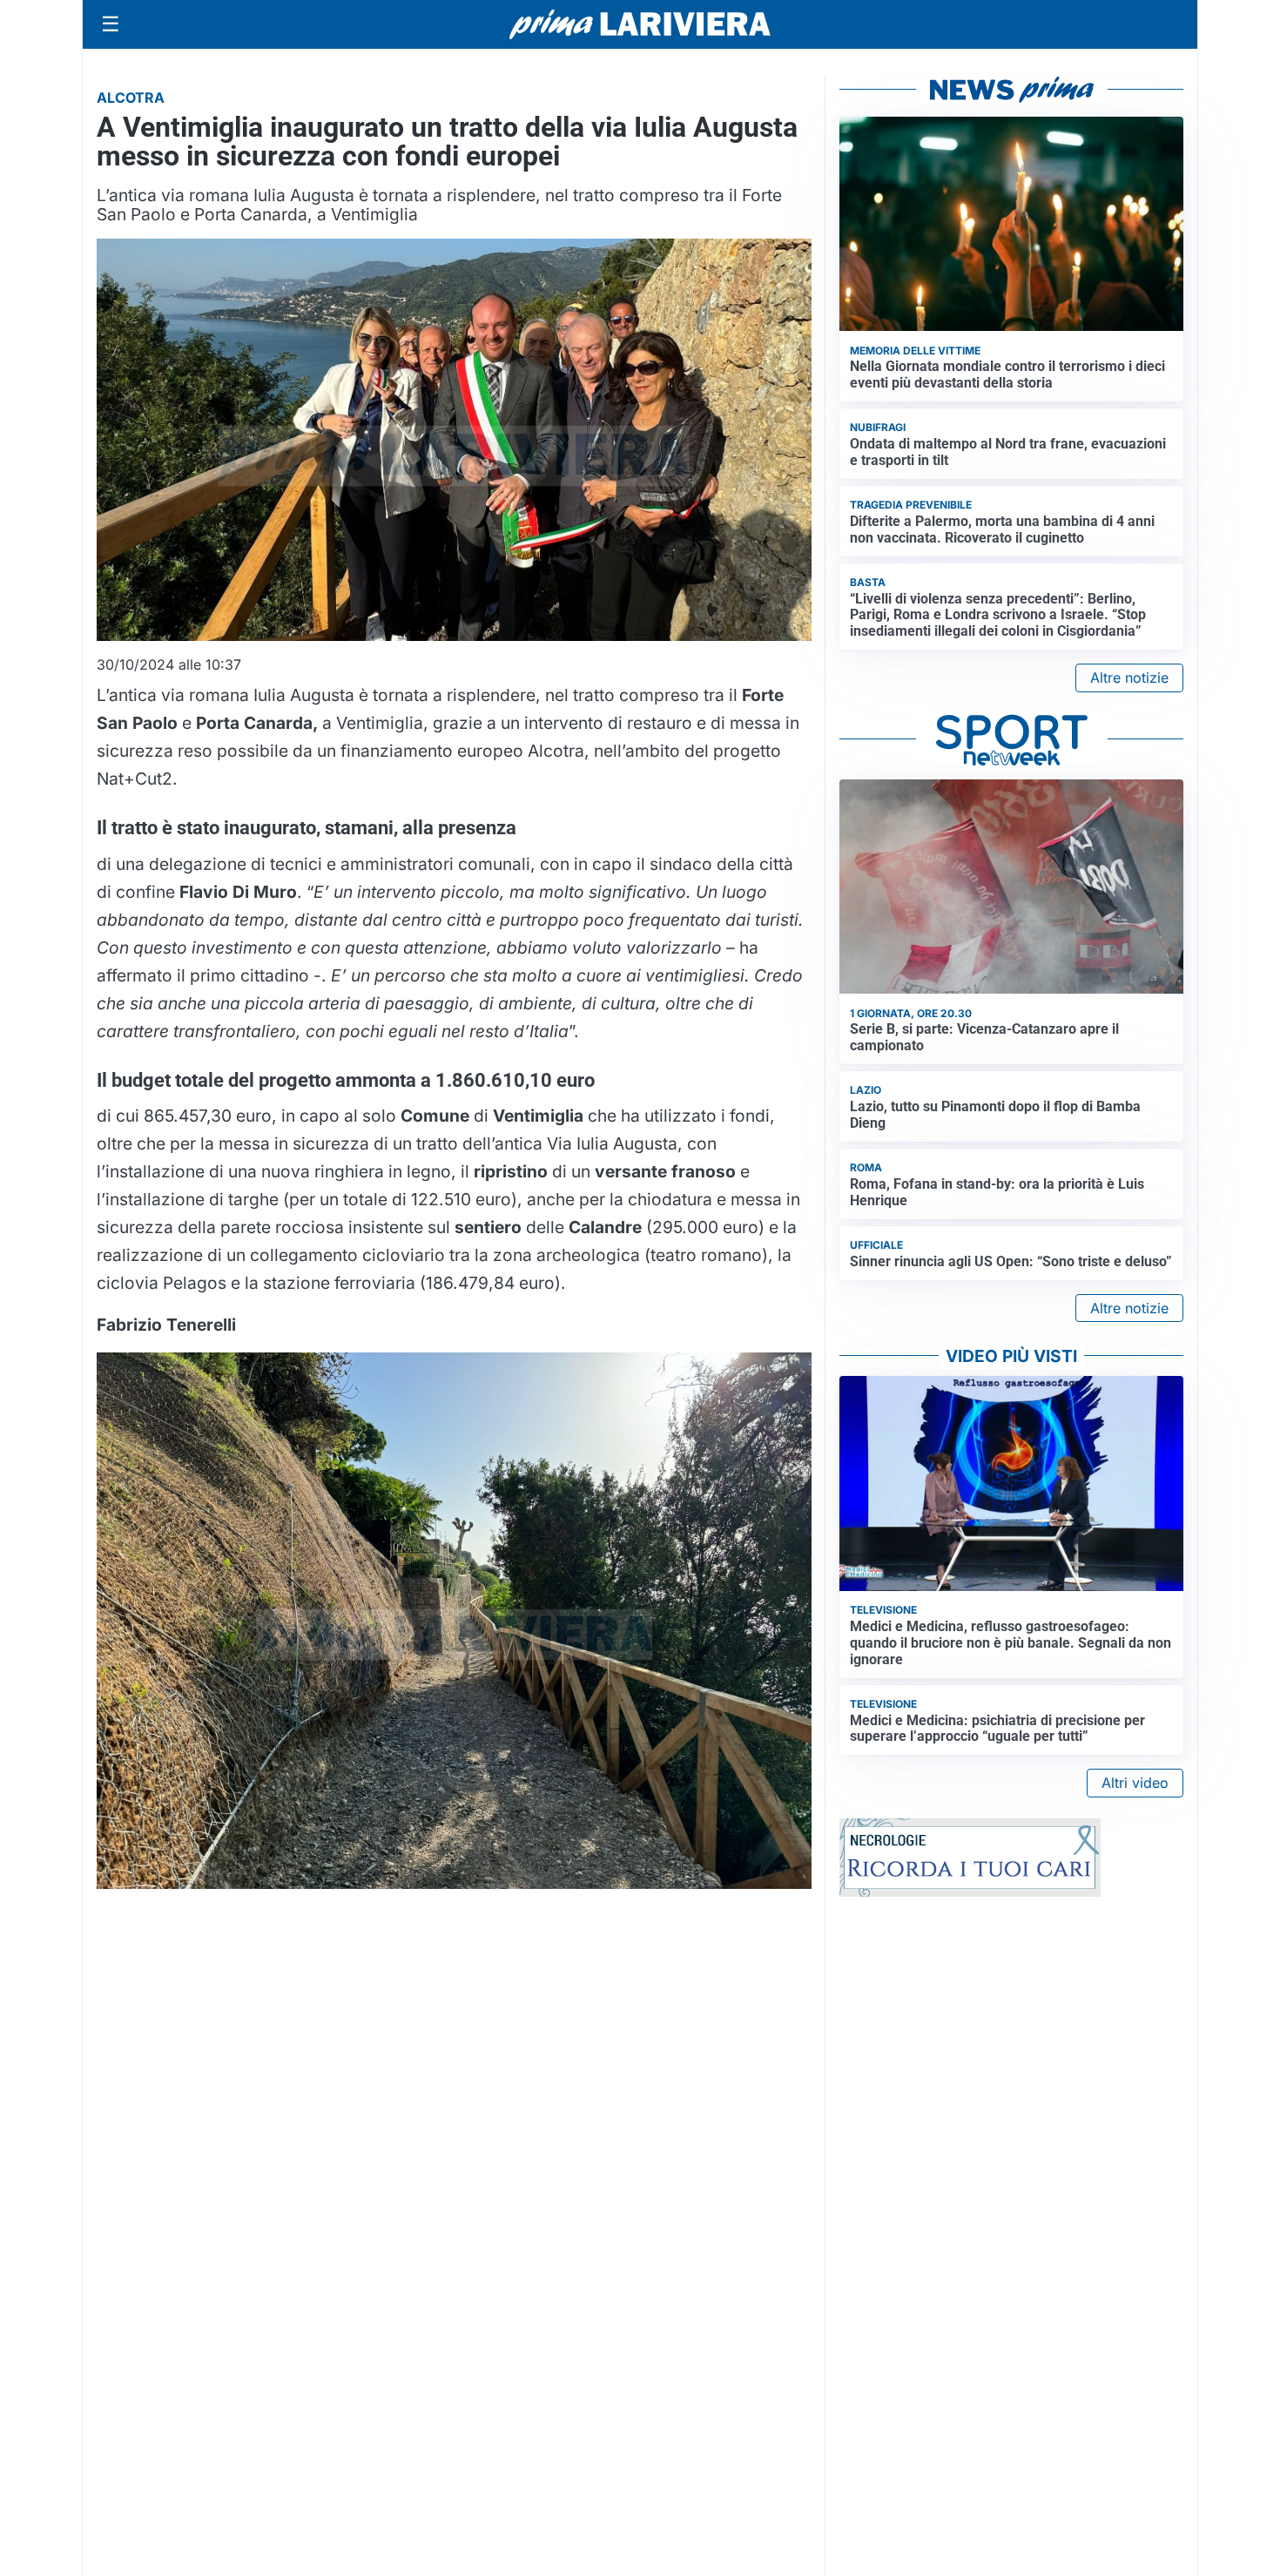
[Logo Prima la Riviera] (640, 24)
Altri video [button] (1135, 1783)
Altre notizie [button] (1129, 678)
